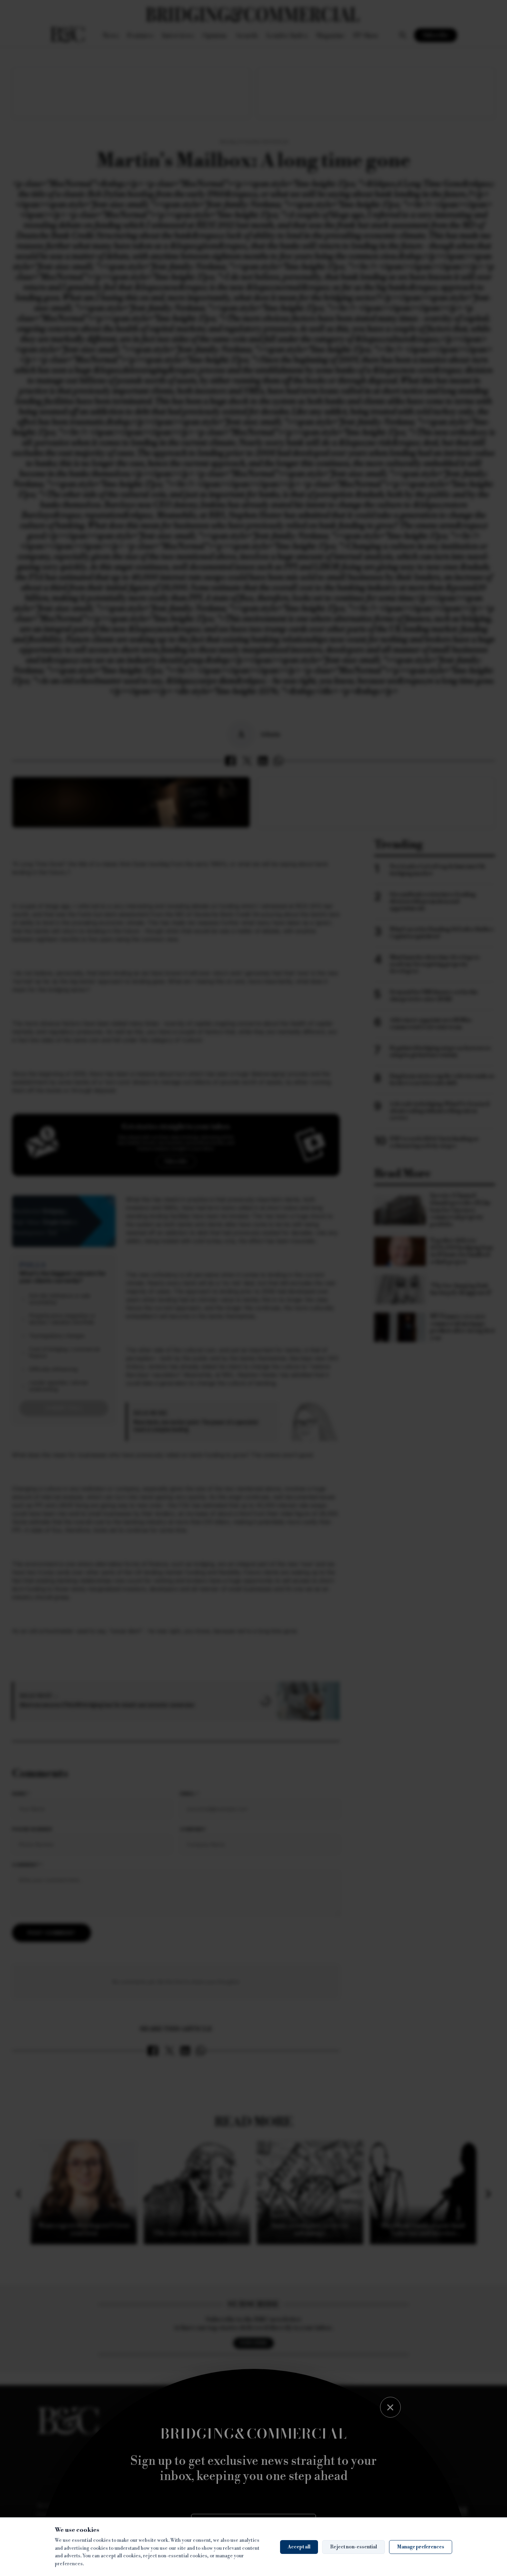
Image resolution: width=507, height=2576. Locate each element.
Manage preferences (421, 2547)
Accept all (299, 2547)
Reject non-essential (354, 2547)
